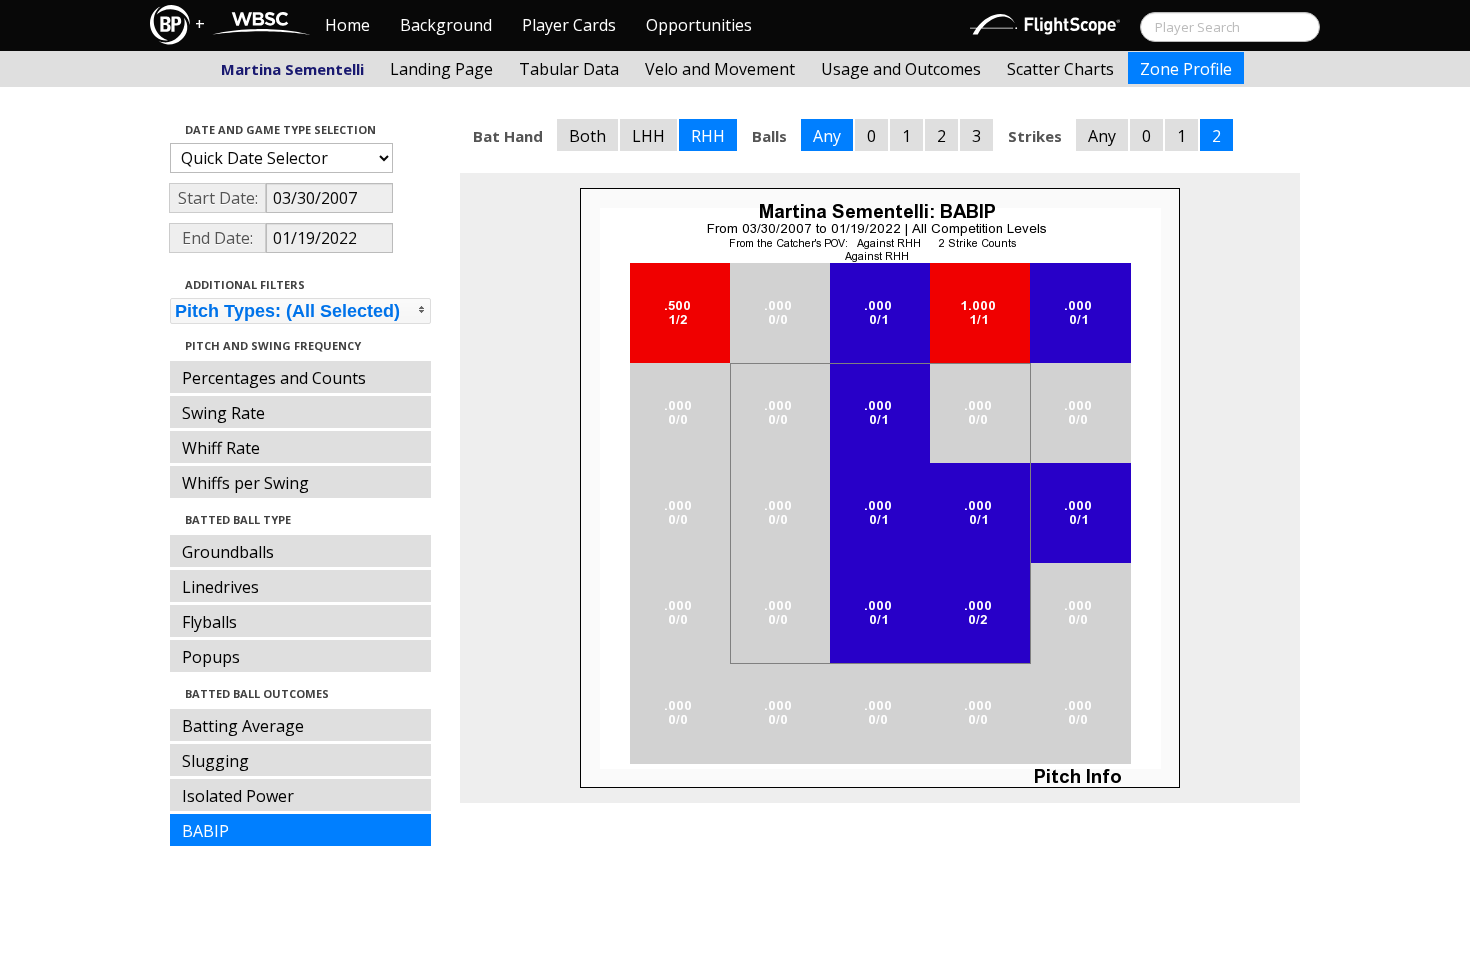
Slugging (215, 761)
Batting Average (243, 726)
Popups (211, 657)
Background (446, 25)
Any (827, 136)
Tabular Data (569, 69)
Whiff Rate (221, 448)
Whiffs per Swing (245, 483)
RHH (708, 136)
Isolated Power (238, 796)
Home (347, 25)
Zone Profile (1186, 69)
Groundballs (228, 552)
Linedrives (220, 587)
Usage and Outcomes (901, 69)
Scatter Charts (1060, 69)
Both (587, 136)
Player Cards (569, 25)
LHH (648, 136)
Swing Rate (223, 413)
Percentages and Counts (274, 378)
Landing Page (441, 69)
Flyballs (209, 622)
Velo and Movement (720, 69)
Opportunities (699, 25)
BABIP (205, 831)
